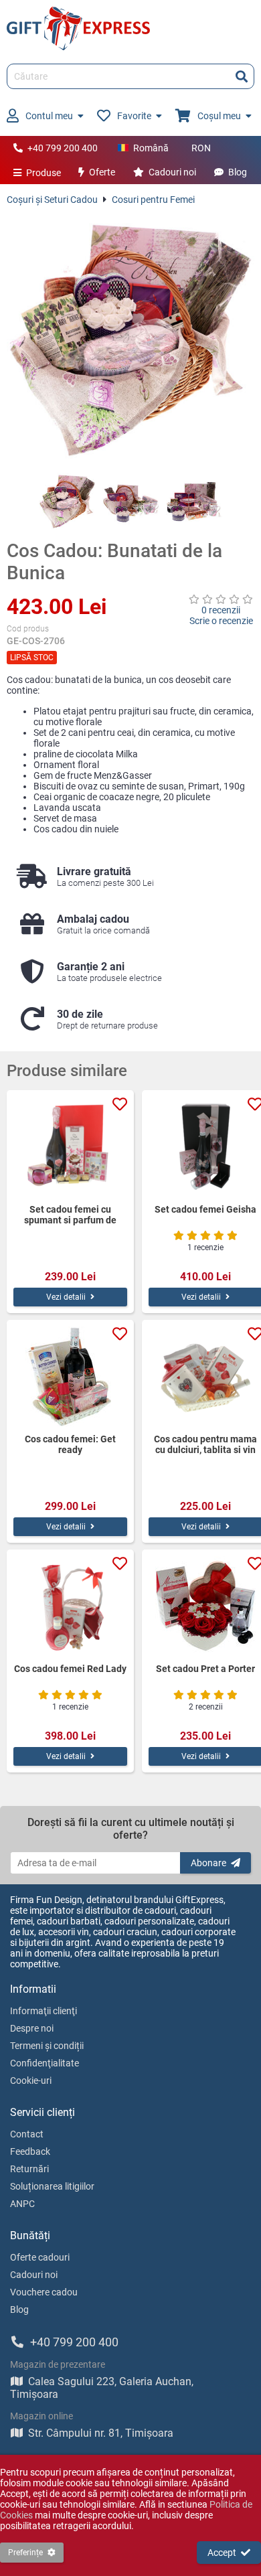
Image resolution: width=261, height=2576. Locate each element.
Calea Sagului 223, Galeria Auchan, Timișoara (102, 2388)
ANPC (22, 2204)
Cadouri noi (172, 172)
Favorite (134, 116)
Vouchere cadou (44, 2292)
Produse (43, 173)
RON (201, 148)
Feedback (30, 2151)
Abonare (208, 1863)
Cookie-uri (31, 2080)
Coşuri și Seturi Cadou (52, 200)
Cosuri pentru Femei (153, 200)
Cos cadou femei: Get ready (70, 1444)
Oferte (102, 172)
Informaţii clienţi (43, 2011)
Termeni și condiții (47, 2046)
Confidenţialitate (45, 2063)
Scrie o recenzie (221, 621)
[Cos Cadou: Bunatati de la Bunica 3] (194, 501)
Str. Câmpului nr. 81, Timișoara (101, 2433)
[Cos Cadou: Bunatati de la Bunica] (130, 339)
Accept (222, 2553)
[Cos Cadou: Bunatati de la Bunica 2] (131, 501)
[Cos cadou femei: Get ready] (70, 1377)
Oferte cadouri (40, 2257)
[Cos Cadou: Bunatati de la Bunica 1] (67, 501)
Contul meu (49, 116)
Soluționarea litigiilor (52, 2186)
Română (151, 148)
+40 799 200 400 (63, 148)
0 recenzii (221, 610)
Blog (238, 172)
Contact (27, 2134)
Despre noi (32, 2028)
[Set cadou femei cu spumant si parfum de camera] (70, 1147)
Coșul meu (219, 116)
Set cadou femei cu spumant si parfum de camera (70, 1215)
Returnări (29, 2169)
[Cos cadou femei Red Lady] (70, 1606)
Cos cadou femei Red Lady (70, 1669)
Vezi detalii (66, 1297)
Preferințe (25, 2553)
